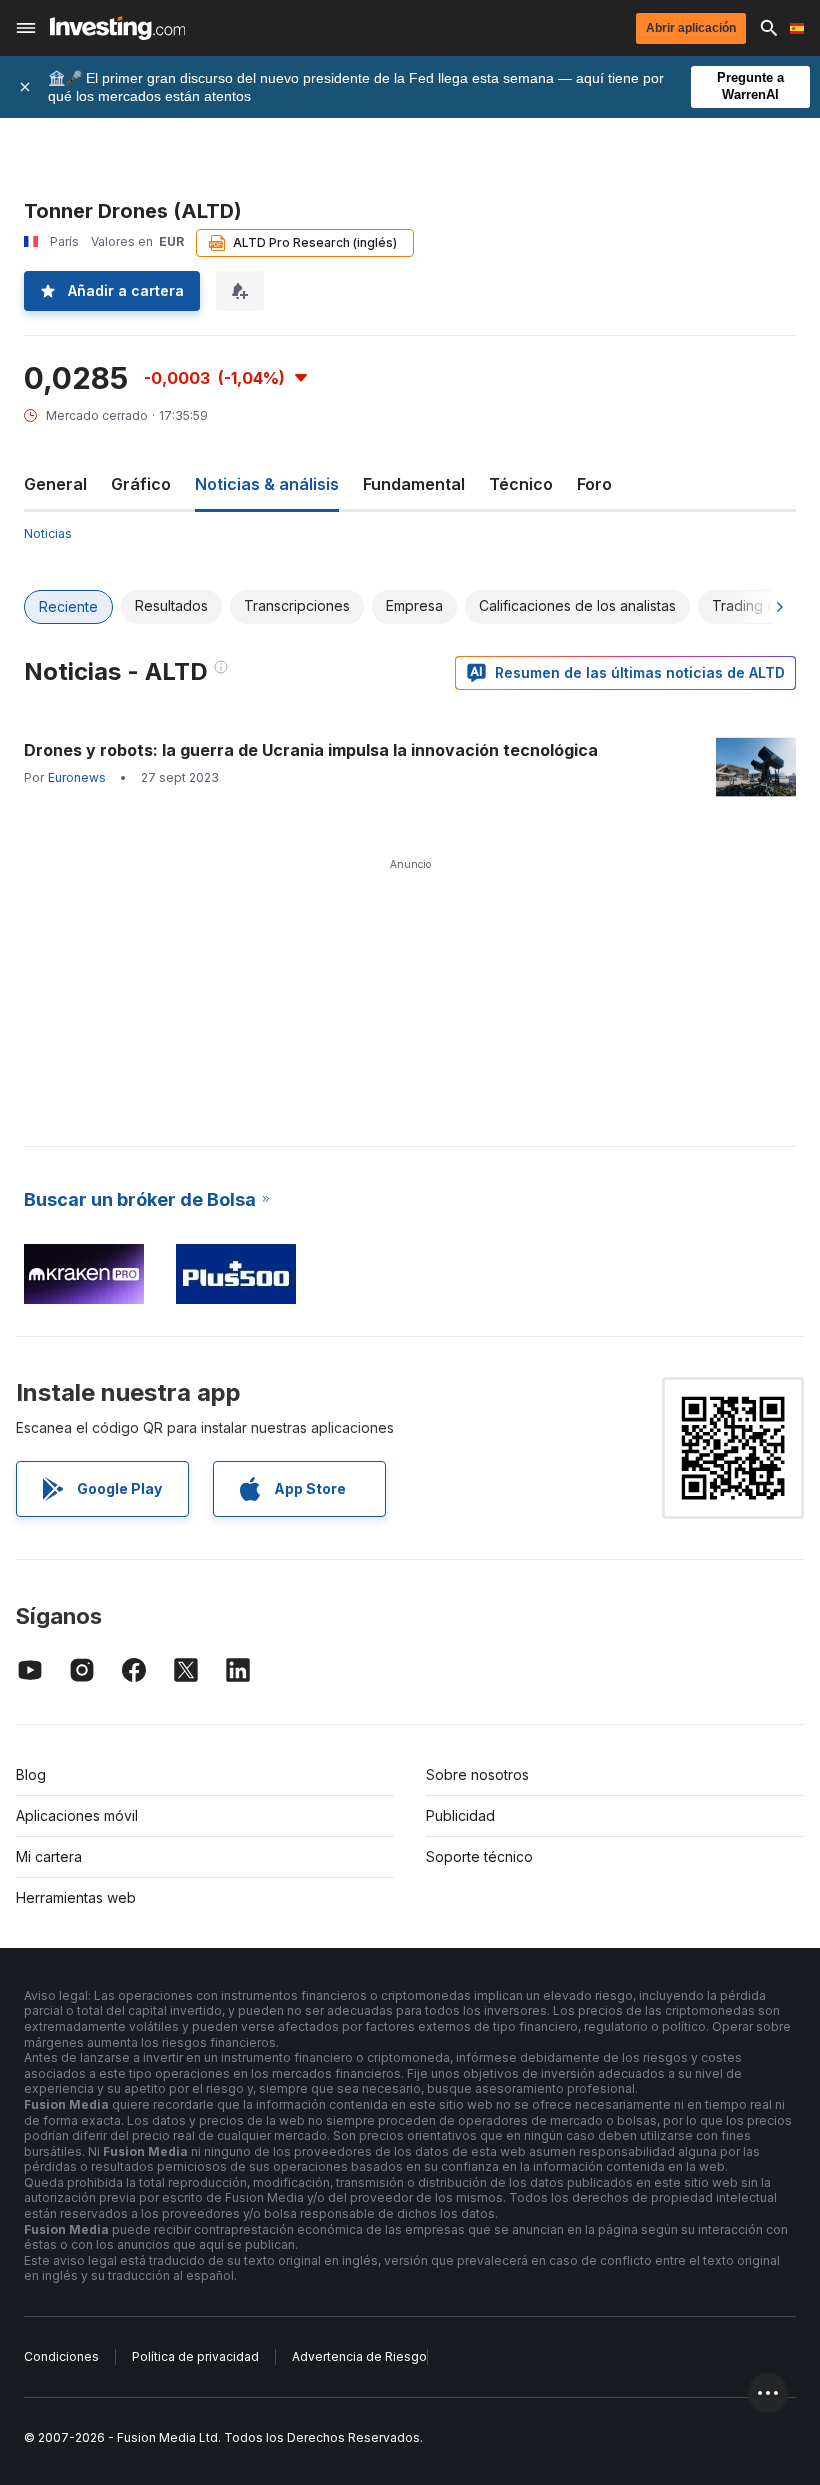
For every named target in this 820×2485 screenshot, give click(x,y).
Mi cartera (49, 1856)
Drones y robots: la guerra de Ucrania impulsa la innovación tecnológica (311, 750)
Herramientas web (76, 1897)
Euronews (77, 777)
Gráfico (141, 484)
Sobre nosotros (477, 1774)
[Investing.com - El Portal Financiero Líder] (117, 28)
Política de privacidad (195, 2356)
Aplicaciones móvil (77, 1815)
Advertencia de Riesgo (359, 2356)
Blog (31, 1774)
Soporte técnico (479, 1856)
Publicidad (460, 1815)
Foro (594, 484)
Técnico (521, 484)
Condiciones (61, 2356)
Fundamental (414, 484)
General (55, 484)
